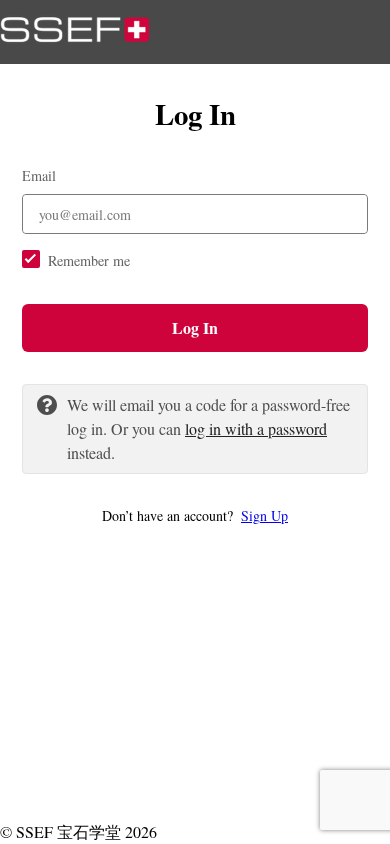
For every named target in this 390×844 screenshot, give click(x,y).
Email (39, 175)
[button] (195, 515)
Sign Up (264, 515)
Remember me (89, 260)
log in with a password (256, 428)
